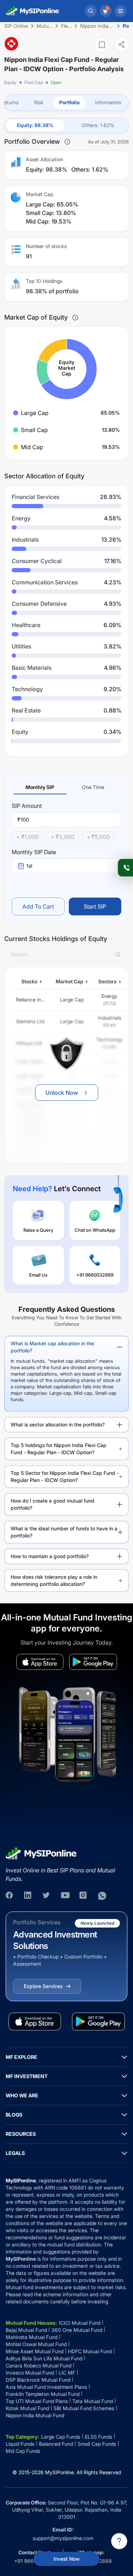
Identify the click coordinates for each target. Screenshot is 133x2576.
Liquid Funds (20, 2444)
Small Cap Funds (97, 2444)
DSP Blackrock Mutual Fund (38, 2380)
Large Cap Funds (61, 2437)
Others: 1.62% (98, 125)
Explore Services (43, 1986)
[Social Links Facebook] (10, 1896)
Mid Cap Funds (23, 2451)
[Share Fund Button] (122, 44)
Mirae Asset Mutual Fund (35, 2351)
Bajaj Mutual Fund (26, 2330)
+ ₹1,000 (27, 837)
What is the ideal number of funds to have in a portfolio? (64, 1532)
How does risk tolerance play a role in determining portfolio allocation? (54, 1580)
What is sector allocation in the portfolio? (58, 1424)
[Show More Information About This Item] (67, 142)
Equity (10, 82)
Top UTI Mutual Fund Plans (37, 2401)
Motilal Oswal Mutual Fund (36, 2344)
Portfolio (69, 102)
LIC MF (67, 2373)
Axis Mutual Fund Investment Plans (46, 2387)
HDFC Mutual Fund (90, 2351)
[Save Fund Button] (102, 45)
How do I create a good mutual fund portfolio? (52, 1504)
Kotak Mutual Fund (27, 2408)
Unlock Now (62, 1093)
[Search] (91, 11)
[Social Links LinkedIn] (28, 1896)
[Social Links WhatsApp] (102, 1896)
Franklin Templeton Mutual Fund (43, 2394)
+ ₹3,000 (63, 837)
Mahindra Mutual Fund (32, 2337)
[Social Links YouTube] (65, 1896)
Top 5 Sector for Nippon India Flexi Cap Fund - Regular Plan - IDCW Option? (65, 1476)
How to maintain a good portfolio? (50, 1556)
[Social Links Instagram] (84, 1896)
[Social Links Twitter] (47, 1896)
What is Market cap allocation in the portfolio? (52, 1347)
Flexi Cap (34, 82)
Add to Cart (38, 906)
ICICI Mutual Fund (80, 2323)
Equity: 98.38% (35, 125)
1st (29, 866)
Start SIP (95, 906)
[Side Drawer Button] (121, 11)
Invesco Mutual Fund (30, 2373)
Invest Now (66, 2559)
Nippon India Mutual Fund (35, 2415)
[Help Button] (119, 2541)
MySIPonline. (60, 2472)
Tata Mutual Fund (93, 2401)
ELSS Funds (98, 2437)
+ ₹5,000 (98, 837)
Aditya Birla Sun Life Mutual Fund (44, 2358)
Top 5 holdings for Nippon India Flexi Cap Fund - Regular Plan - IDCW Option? (59, 1449)
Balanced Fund (56, 2444)
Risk (39, 102)
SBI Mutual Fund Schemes (84, 2408)
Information (108, 102)
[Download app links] (40, 1662)
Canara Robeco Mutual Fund (38, 2365)
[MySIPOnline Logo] (33, 11)
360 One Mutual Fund (77, 2330)
